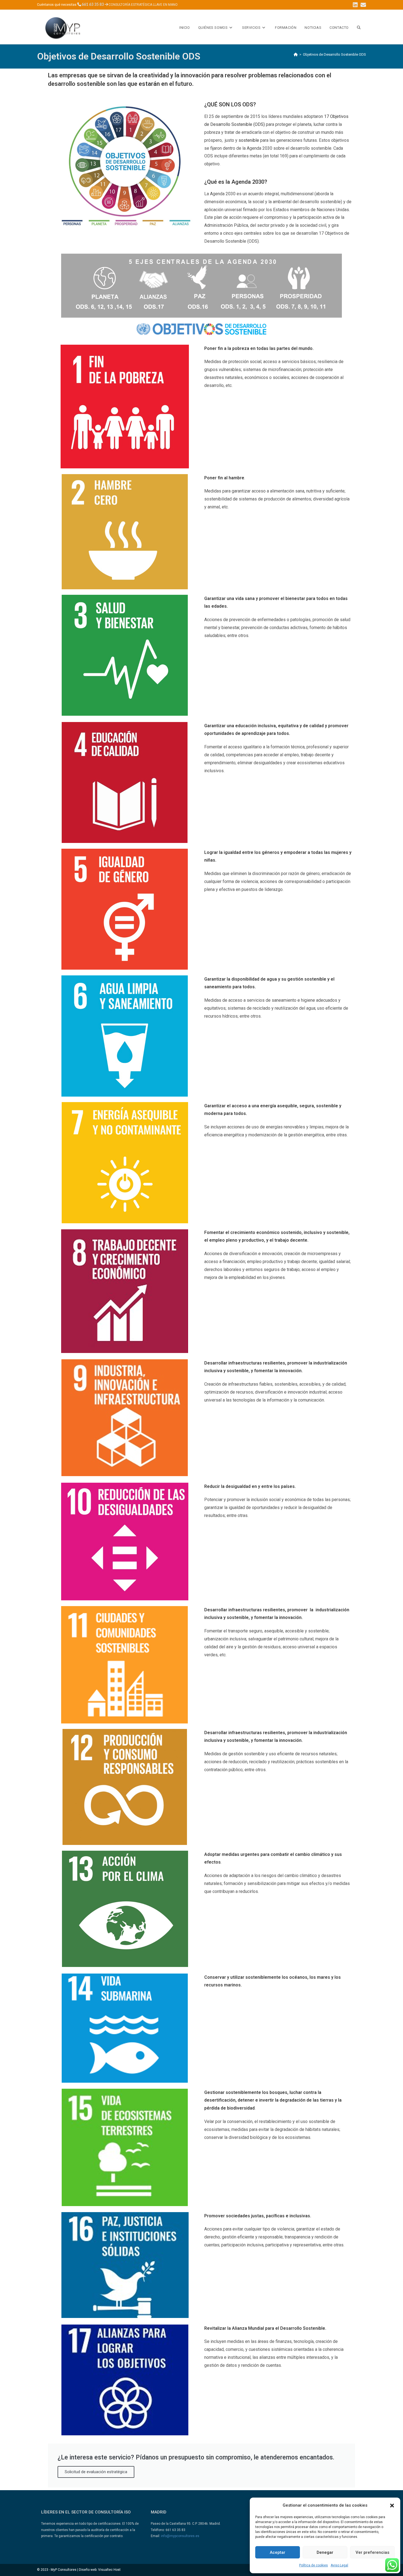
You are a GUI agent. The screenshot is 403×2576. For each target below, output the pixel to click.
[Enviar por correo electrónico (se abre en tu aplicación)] (363, 5)
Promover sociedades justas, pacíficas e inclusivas (257, 2216)
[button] (392, 2506)
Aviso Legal (339, 2565)
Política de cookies (313, 2565)
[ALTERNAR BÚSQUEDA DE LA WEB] (359, 28)
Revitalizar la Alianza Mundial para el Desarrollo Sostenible (265, 2328)
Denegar (325, 2552)
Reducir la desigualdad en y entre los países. (250, 1486)
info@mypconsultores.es (180, 2536)
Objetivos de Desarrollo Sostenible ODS (334, 54)
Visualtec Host (109, 2570)
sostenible (249, 140)
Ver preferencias (372, 2552)
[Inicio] (296, 54)
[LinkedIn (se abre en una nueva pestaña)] (355, 5)
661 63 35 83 (93, 5)
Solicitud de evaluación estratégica (96, 2472)
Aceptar (278, 2552)
